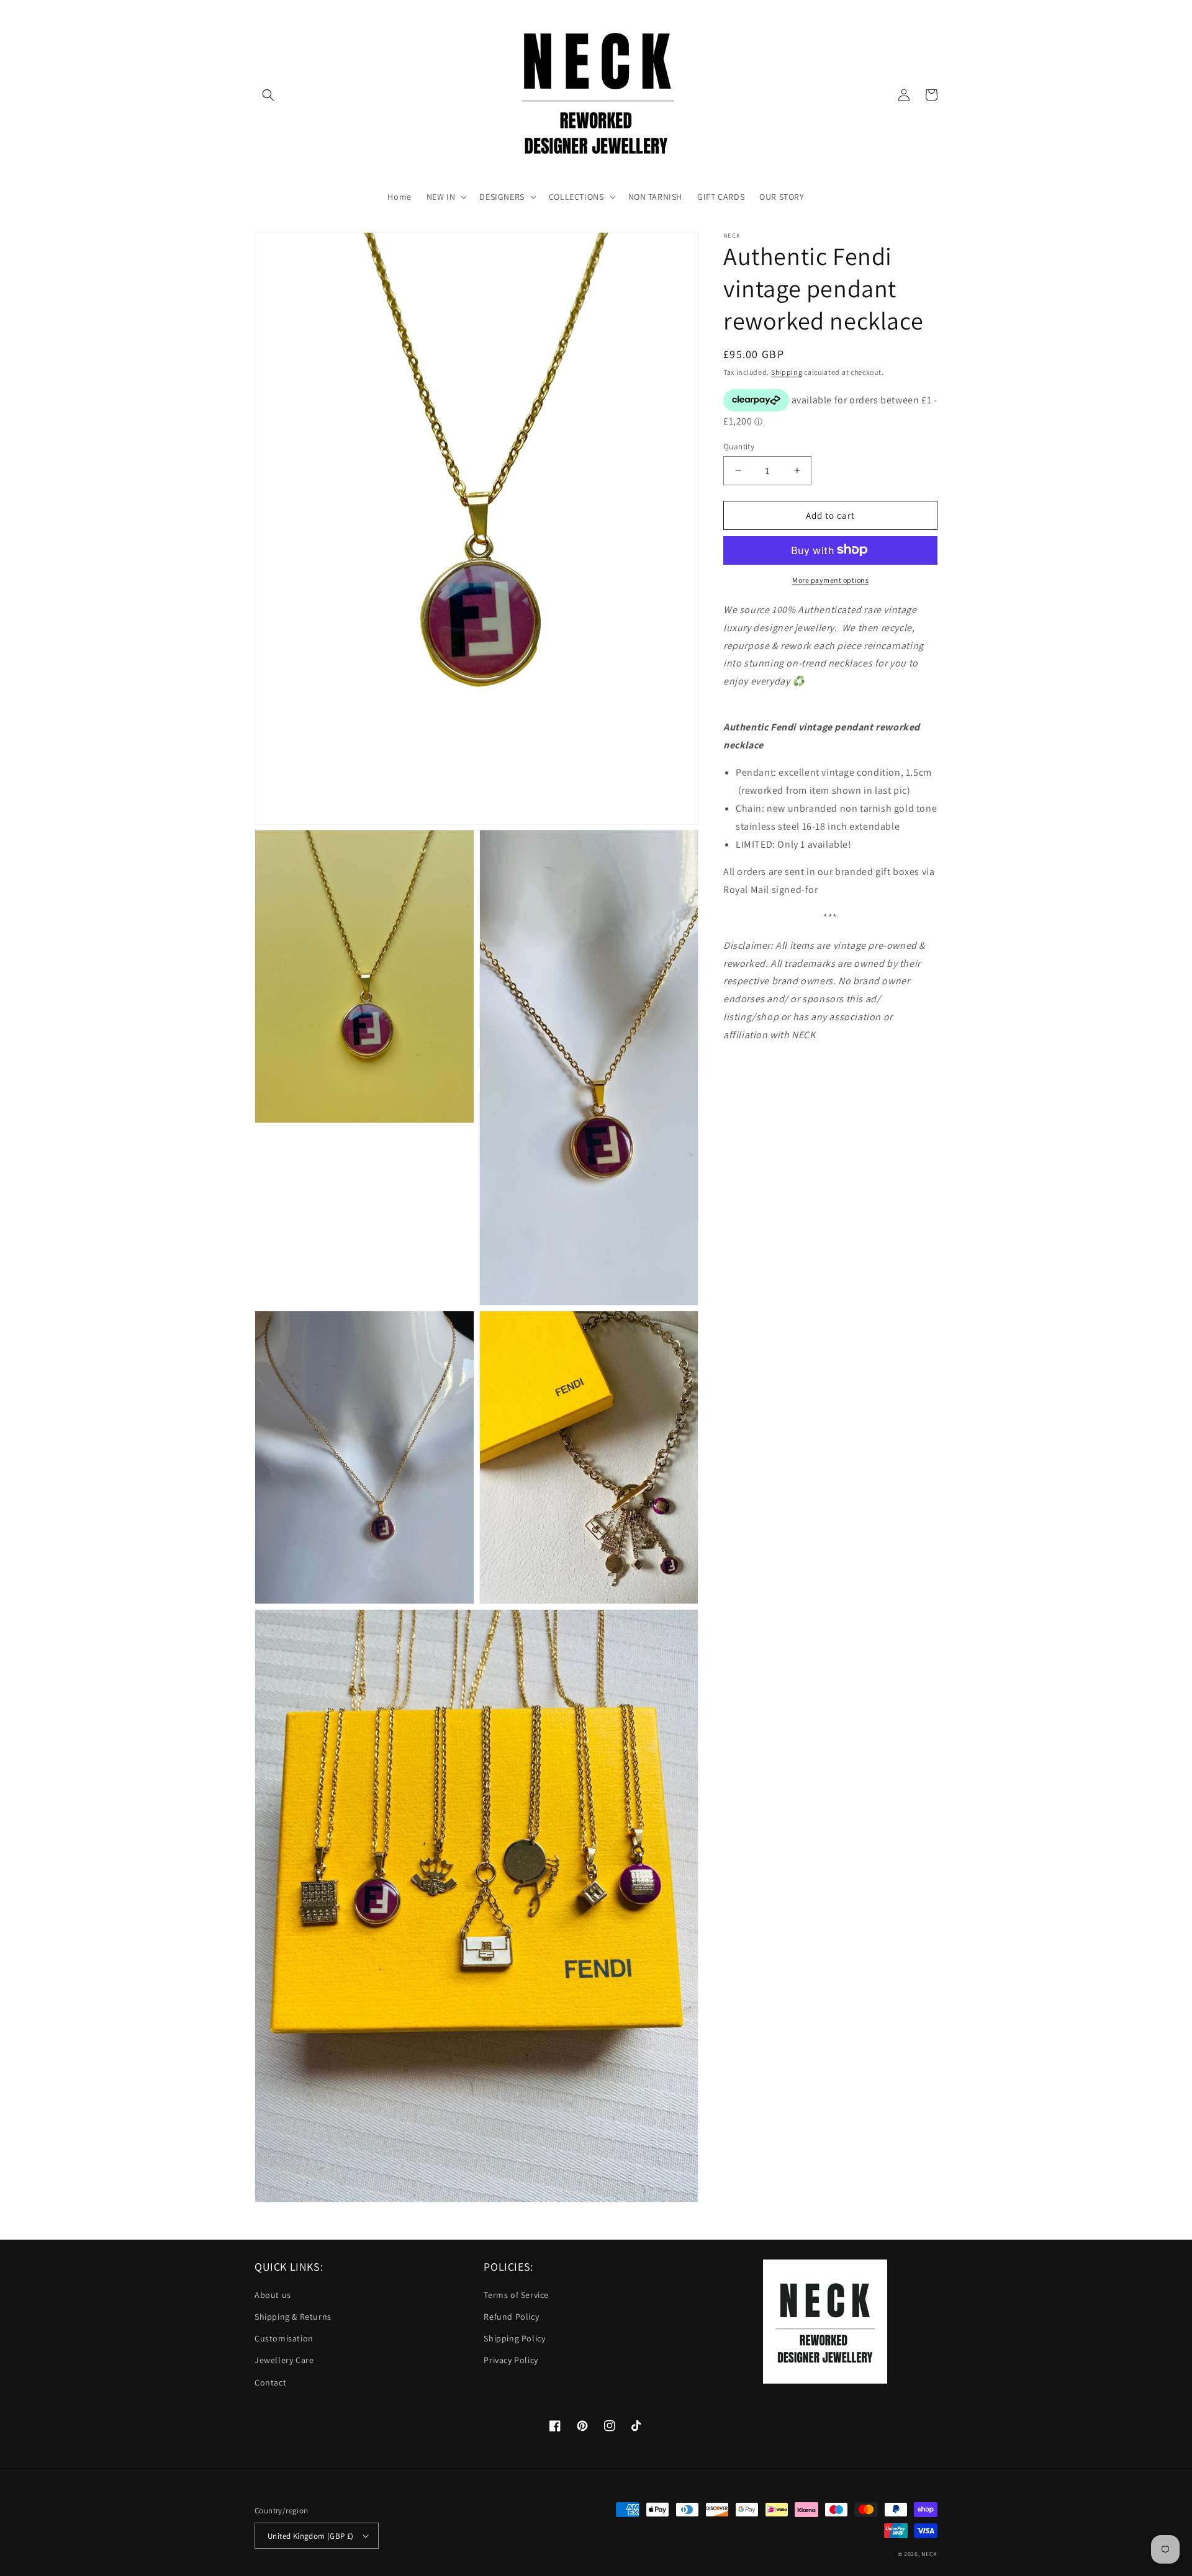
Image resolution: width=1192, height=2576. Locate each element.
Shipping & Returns (293, 2317)
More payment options (830, 579)
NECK (929, 2554)
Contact (270, 2382)
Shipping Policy (514, 2338)
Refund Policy (511, 2317)
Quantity (739, 446)
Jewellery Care (284, 2360)
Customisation (284, 2338)
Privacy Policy (511, 2360)
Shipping (787, 372)
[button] (268, 95)
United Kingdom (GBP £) (311, 2536)
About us (273, 2295)
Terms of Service (516, 2295)
